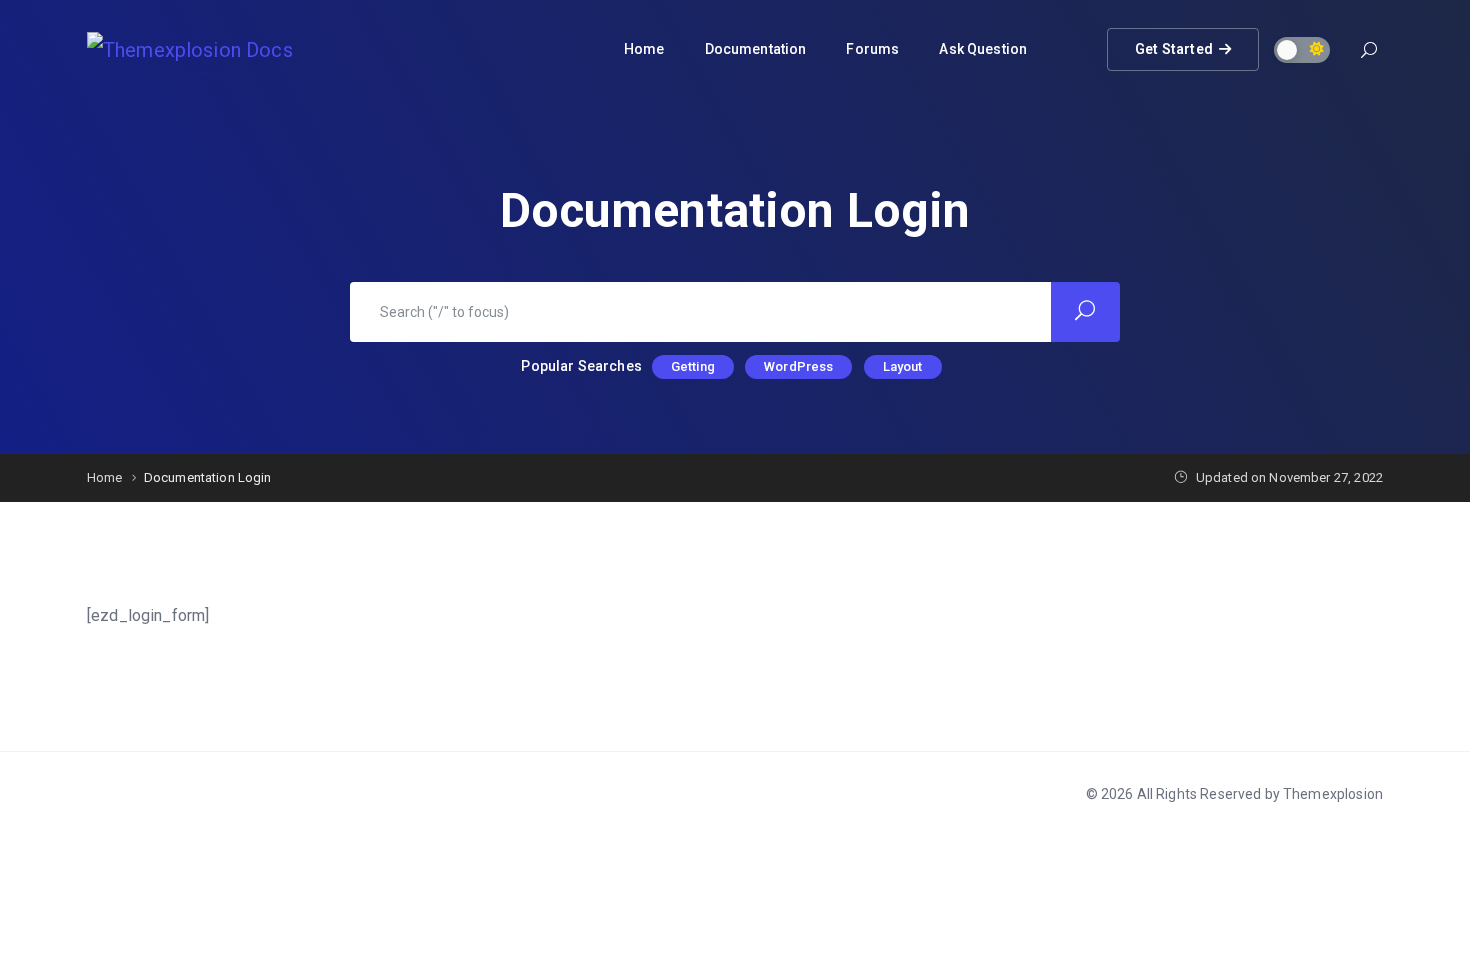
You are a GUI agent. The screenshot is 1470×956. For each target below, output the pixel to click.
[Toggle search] (1369, 52)
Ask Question (983, 49)
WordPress (798, 366)
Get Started (1173, 42)
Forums (872, 49)
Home (644, 49)
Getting (693, 366)
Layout (903, 366)
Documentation (756, 49)
